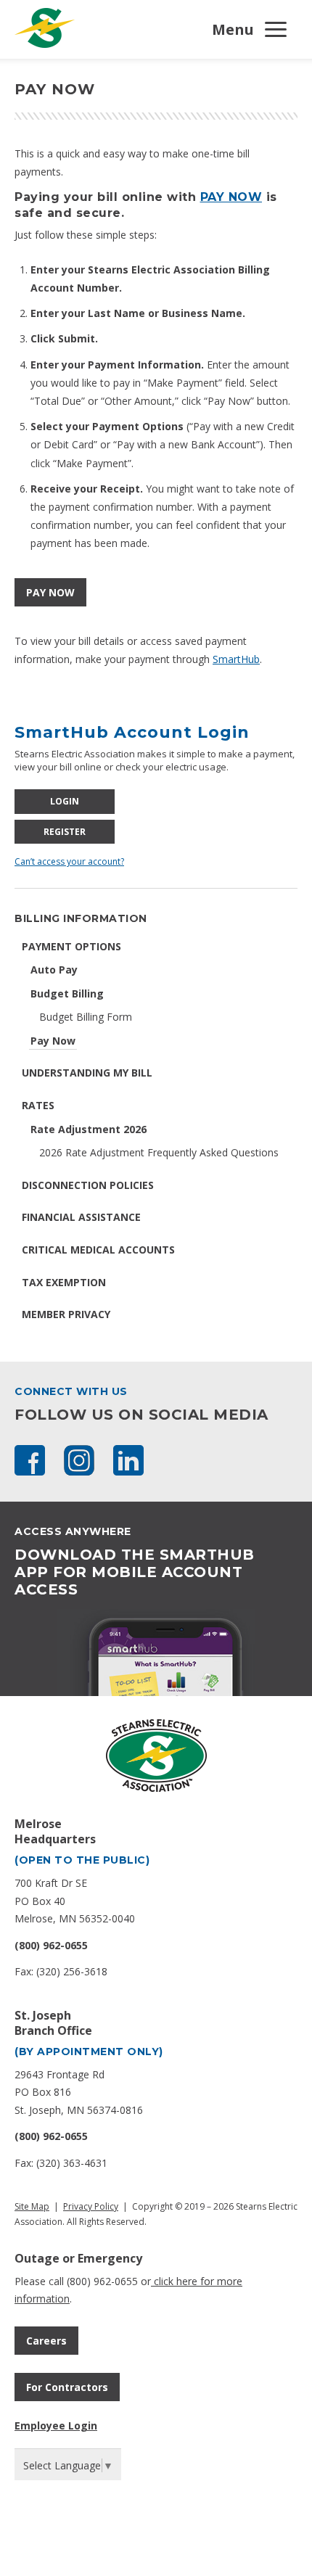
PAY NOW (231, 197)
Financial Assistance (81, 1217)
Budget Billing (67, 993)
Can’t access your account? (69, 861)
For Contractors (67, 2387)
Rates (38, 1105)
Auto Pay (54, 970)
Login (65, 801)
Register (65, 832)
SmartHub (236, 659)
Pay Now (53, 1041)
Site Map (32, 2206)
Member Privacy (66, 1314)
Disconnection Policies (88, 1185)
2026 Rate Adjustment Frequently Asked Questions (159, 1152)
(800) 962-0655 (51, 1945)
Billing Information (81, 918)
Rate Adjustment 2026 (89, 1129)
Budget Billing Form (86, 1017)
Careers (46, 2341)
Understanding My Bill (87, 1073)
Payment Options (71, 946)
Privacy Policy (91, 2206)
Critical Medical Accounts (98, 1250)
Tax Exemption (64, 1282)
